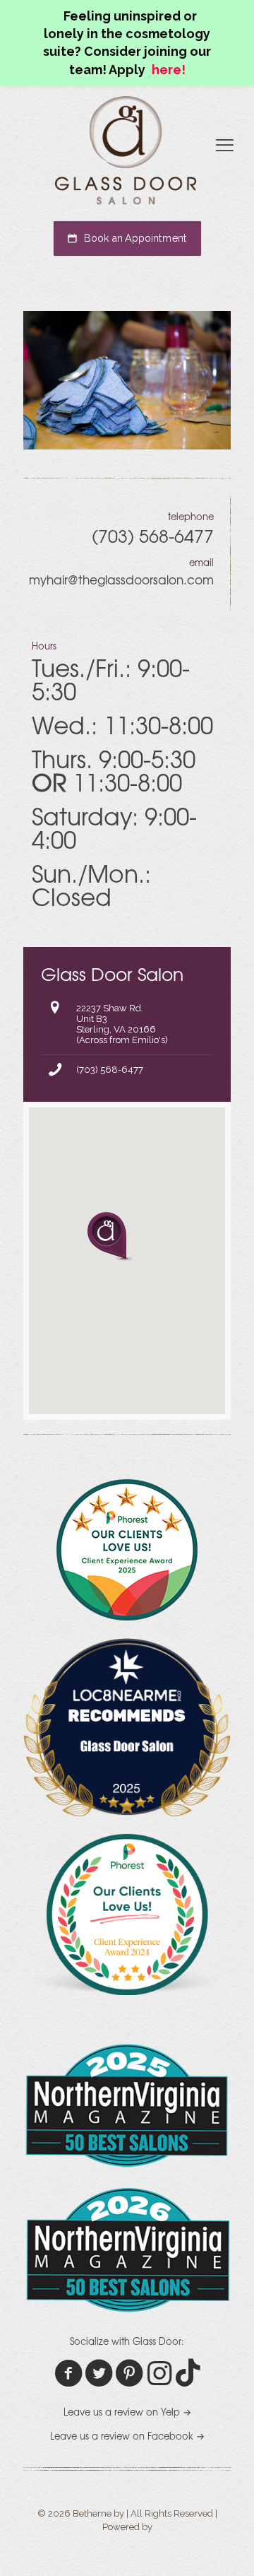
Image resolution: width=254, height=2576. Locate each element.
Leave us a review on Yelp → (127, 2412)
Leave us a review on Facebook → (127, 2436)
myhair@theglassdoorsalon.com (121, 579)
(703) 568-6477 (110, 1070)
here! (169, 70)
